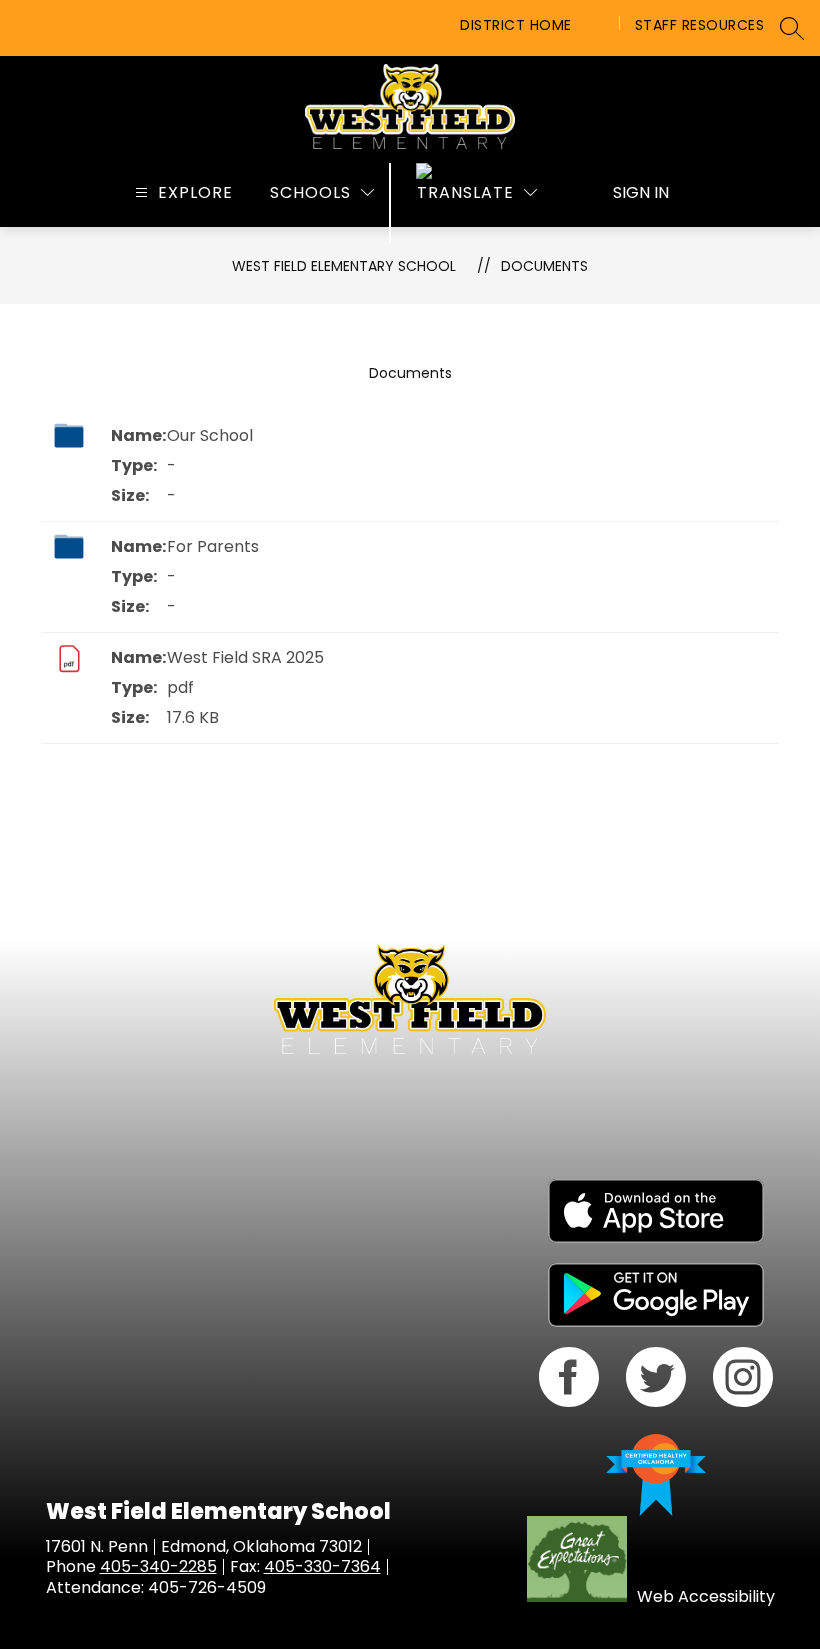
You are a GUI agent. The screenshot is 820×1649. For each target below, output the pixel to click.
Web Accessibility (706, 1596)
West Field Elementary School (344, 266)
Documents (544, 266)
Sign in (641, 192)
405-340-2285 (158, 1566)
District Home (516, 25)
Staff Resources (700, 25)
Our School (210, 435)
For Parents (213, 546)
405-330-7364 (322, 1566)
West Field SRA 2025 (245, 657)
